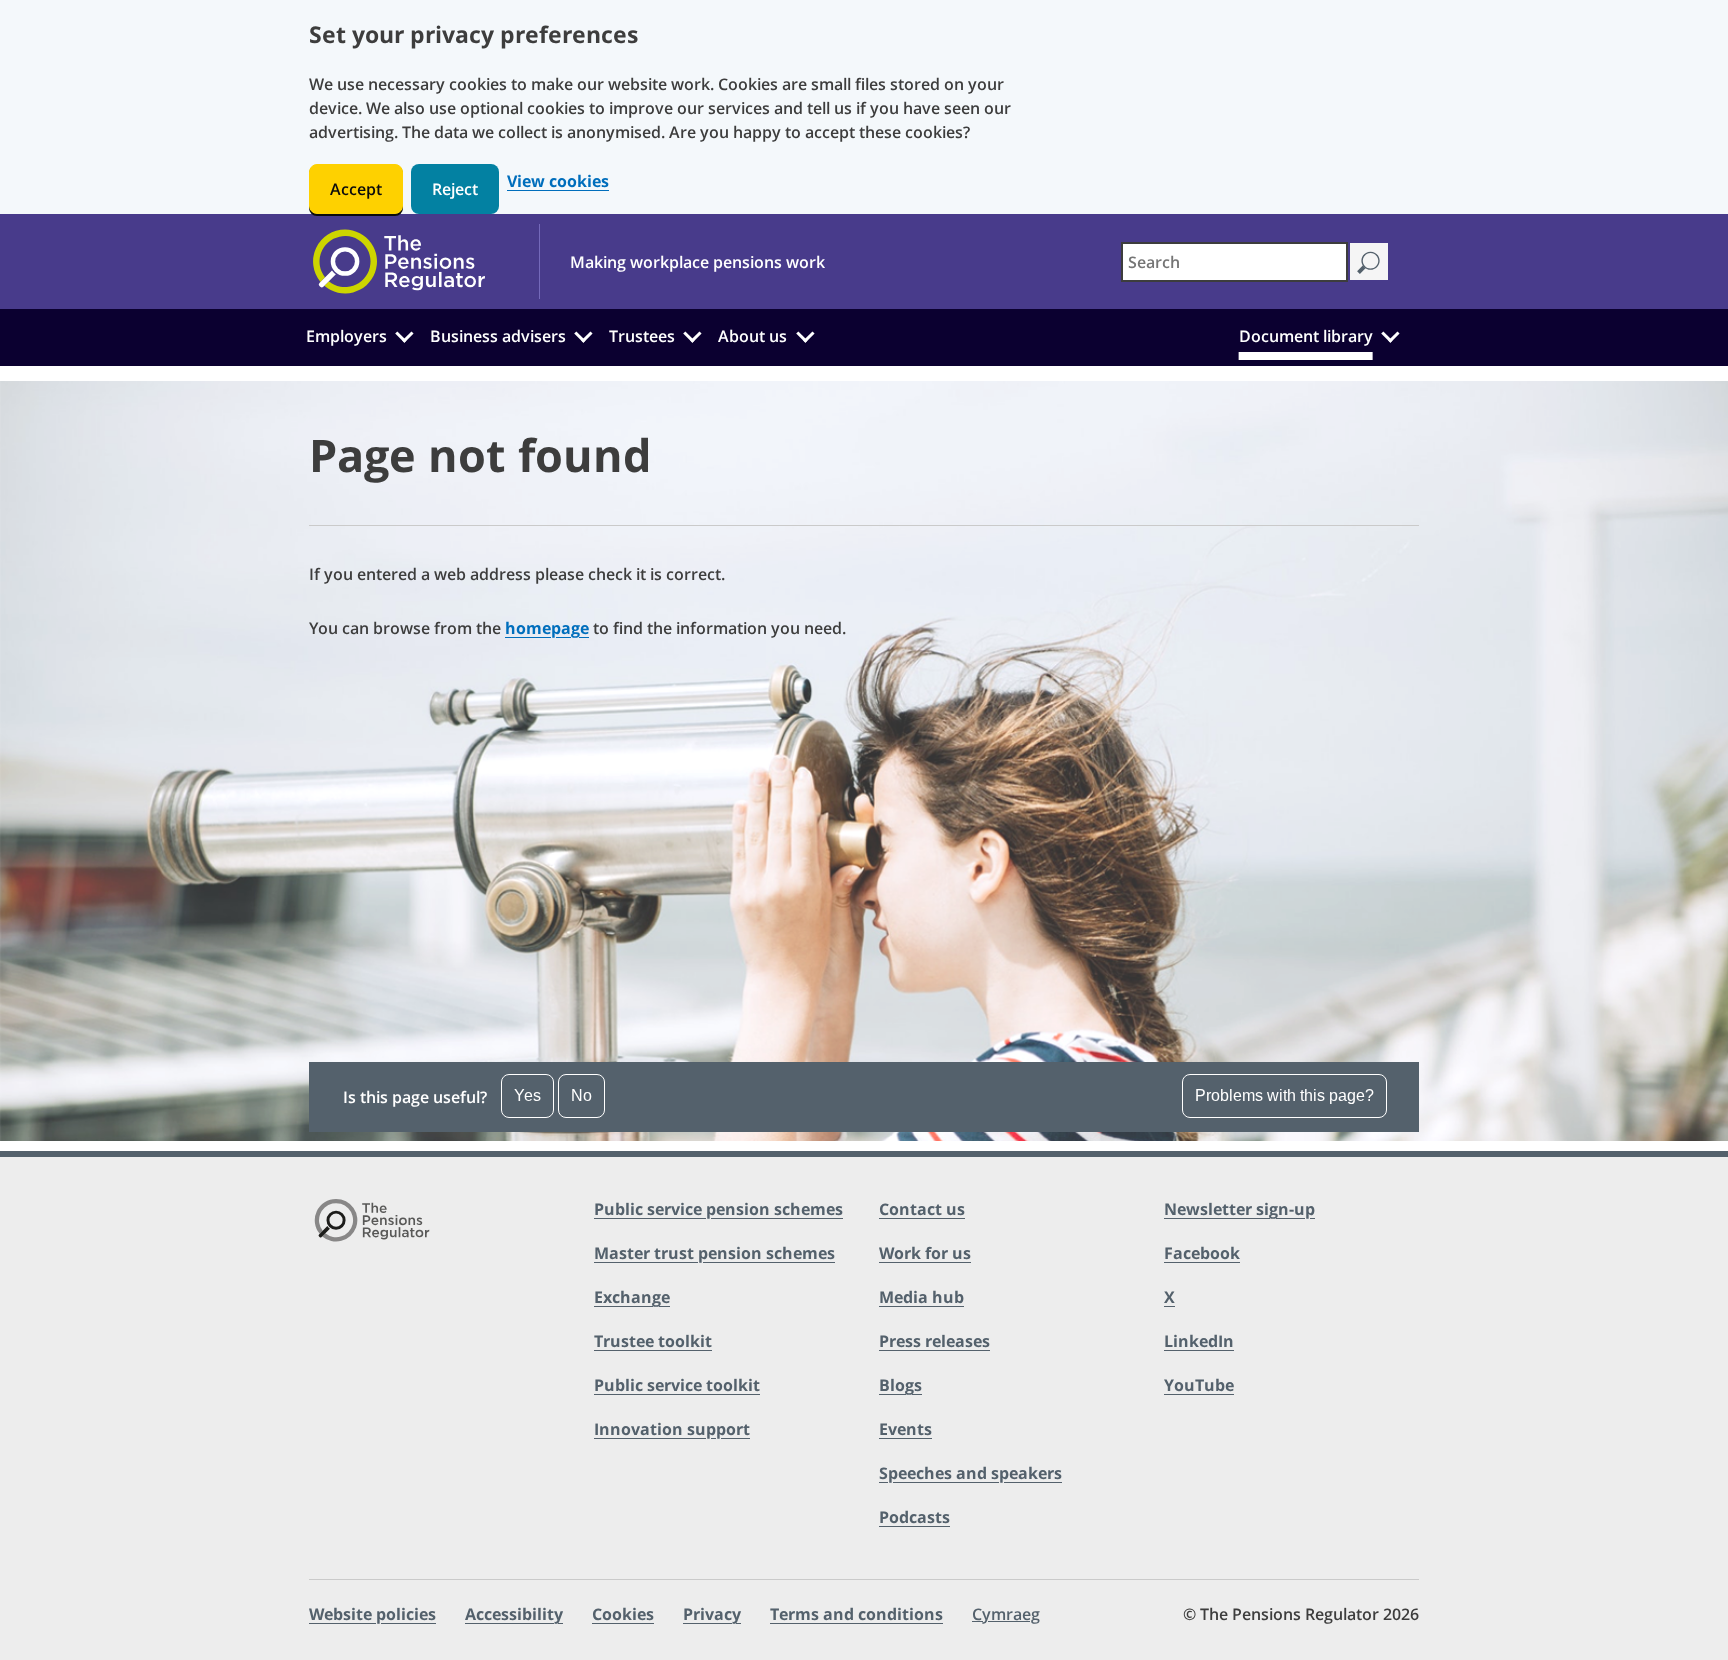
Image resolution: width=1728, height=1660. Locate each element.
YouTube (1199, 1385)
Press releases (934, 1341)
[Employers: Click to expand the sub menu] (404, 334)
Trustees (642, 336)
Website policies (372, 1614)
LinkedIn (1199, 1341)
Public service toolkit (677, 1385)
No (581, 1095)
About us (752, 336)
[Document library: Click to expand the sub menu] (1390, 334)
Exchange (632, 1297)
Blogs (900, 1385)
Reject (455, 189)
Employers (346, 336)
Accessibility (514, 1614)
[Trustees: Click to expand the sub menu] (693, 334)
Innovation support (672, 1429)
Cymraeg (1006, 1614)
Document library (1306, 336)
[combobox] (1234, 262)
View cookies (558, 181)
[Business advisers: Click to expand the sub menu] (584, 334)
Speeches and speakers (970, 1473)
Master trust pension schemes (714, 1253)
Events (905, 1429)
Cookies (623, 1614)
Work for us (925, 1253)
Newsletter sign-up (1239, 1209)
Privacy (712, 1614)
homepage (547, 628)
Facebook (1202, 1253)
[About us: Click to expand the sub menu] (805, 334)
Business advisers (498, 336)
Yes (527, 1095)
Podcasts (914, 1517)
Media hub (921, 1297)
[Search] (1368, 261)
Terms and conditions (856, 1614)
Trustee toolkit (653, 1341)
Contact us (922, 1209)
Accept (356, 189)
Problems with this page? (1284, 1095)
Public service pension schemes (718, 1209)
